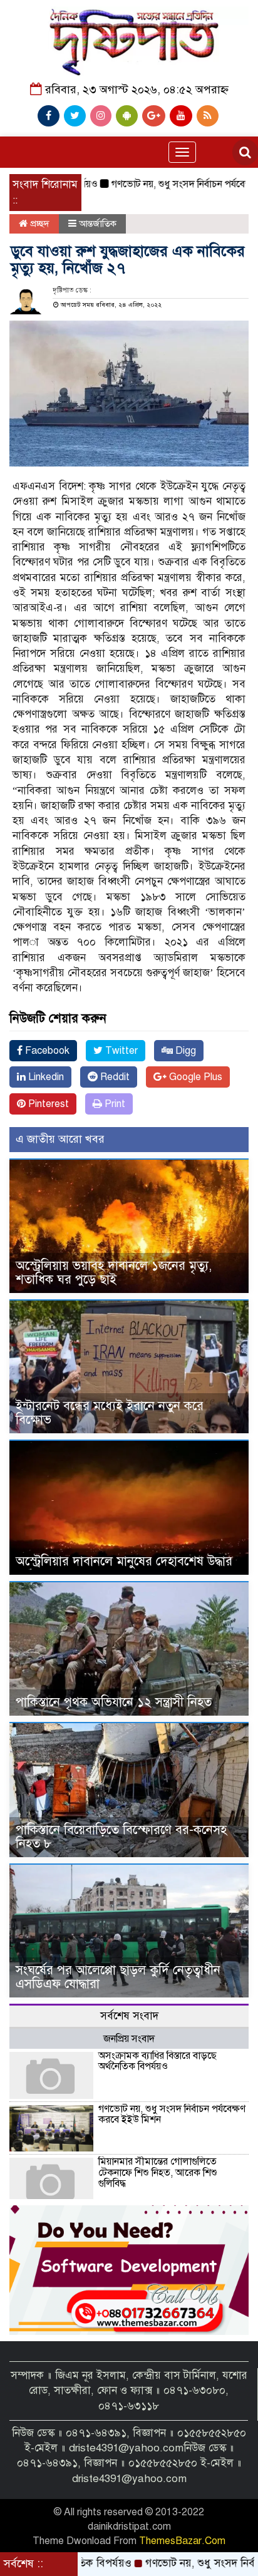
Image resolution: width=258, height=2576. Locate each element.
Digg (184, 1051)
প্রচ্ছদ (39, 224)
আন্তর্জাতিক (98, 224)
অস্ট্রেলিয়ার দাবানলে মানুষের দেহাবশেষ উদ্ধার (124, 1561)
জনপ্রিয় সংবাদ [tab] (129, 2039)
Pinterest (47, 1104)
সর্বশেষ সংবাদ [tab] (129, 2016)
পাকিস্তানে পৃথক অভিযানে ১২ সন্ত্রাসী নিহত (114, 1702)
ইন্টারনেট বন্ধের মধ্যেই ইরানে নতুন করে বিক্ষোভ (110, 1413)
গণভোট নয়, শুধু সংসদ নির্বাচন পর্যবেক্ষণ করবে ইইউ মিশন (172, 2115)
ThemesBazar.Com (182, 2541)
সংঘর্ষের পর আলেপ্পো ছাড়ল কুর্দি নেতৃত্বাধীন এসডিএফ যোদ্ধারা (118, 1977)
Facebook (46, 1051)
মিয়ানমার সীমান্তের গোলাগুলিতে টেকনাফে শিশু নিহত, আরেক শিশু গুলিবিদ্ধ (158, 2172)
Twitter (120, 1051)
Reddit (114, 1077)
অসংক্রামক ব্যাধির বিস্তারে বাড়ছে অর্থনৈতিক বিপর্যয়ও (157, 2061)
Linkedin (45, 1077)
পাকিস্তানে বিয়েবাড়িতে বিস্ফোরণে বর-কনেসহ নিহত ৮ (121, 1837)
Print (114, 1104)
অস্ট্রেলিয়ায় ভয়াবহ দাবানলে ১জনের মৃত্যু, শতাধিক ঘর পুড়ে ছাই (114, 1273)
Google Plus (194, 1077)
